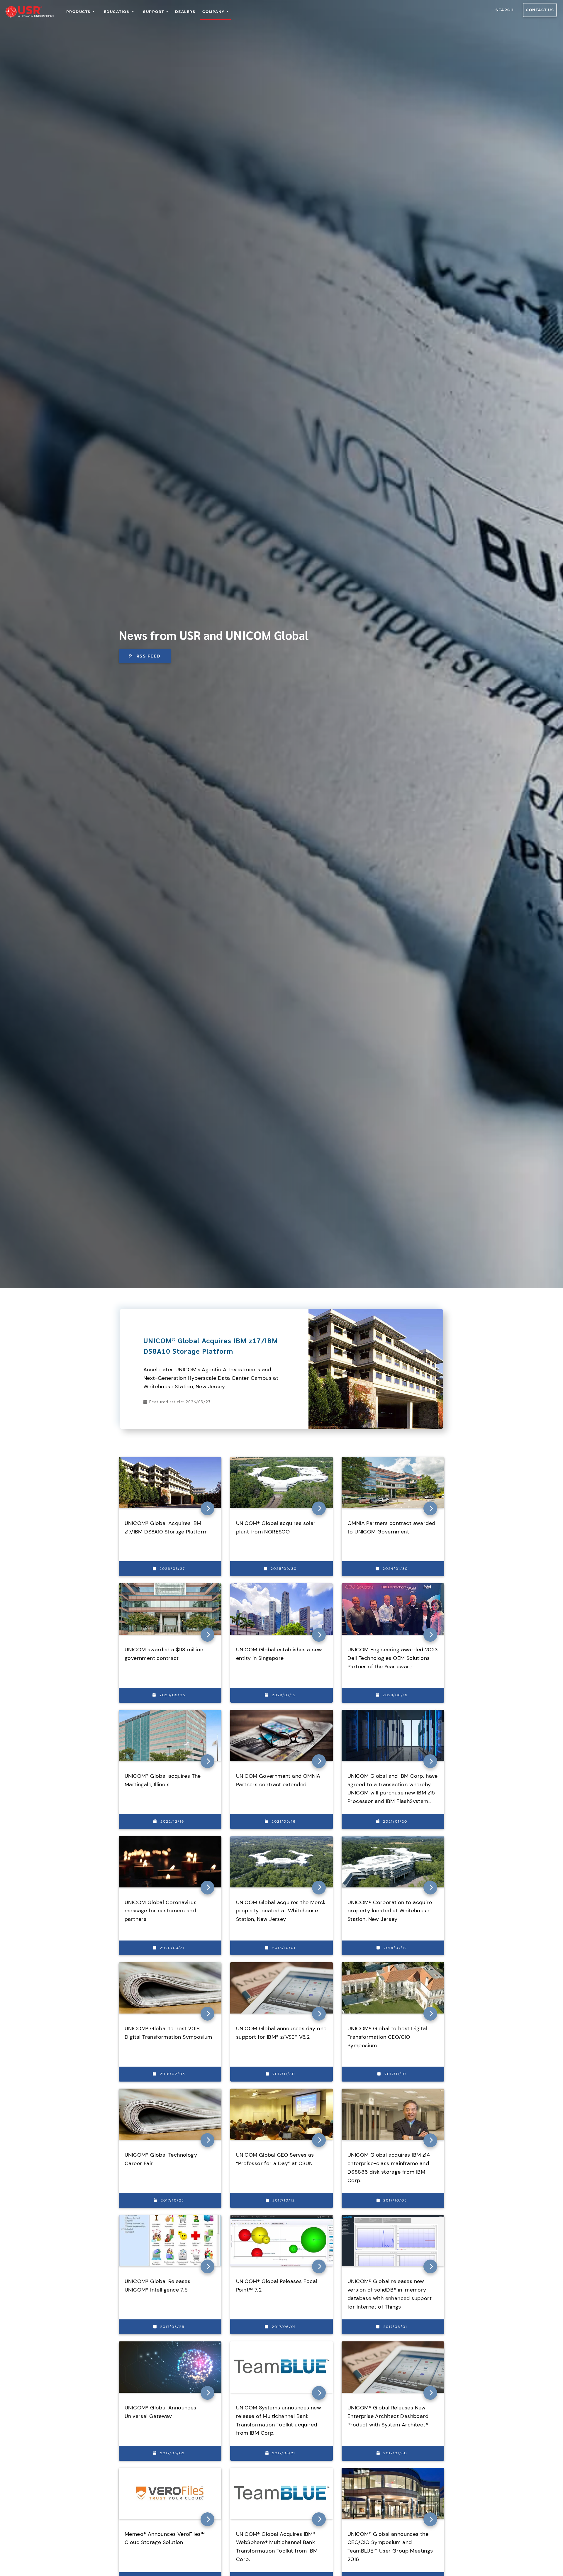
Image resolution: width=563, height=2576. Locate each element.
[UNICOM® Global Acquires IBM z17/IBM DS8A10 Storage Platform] (376, 1312)
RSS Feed (149, 656)
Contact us (540, 10)
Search (505, 10)
